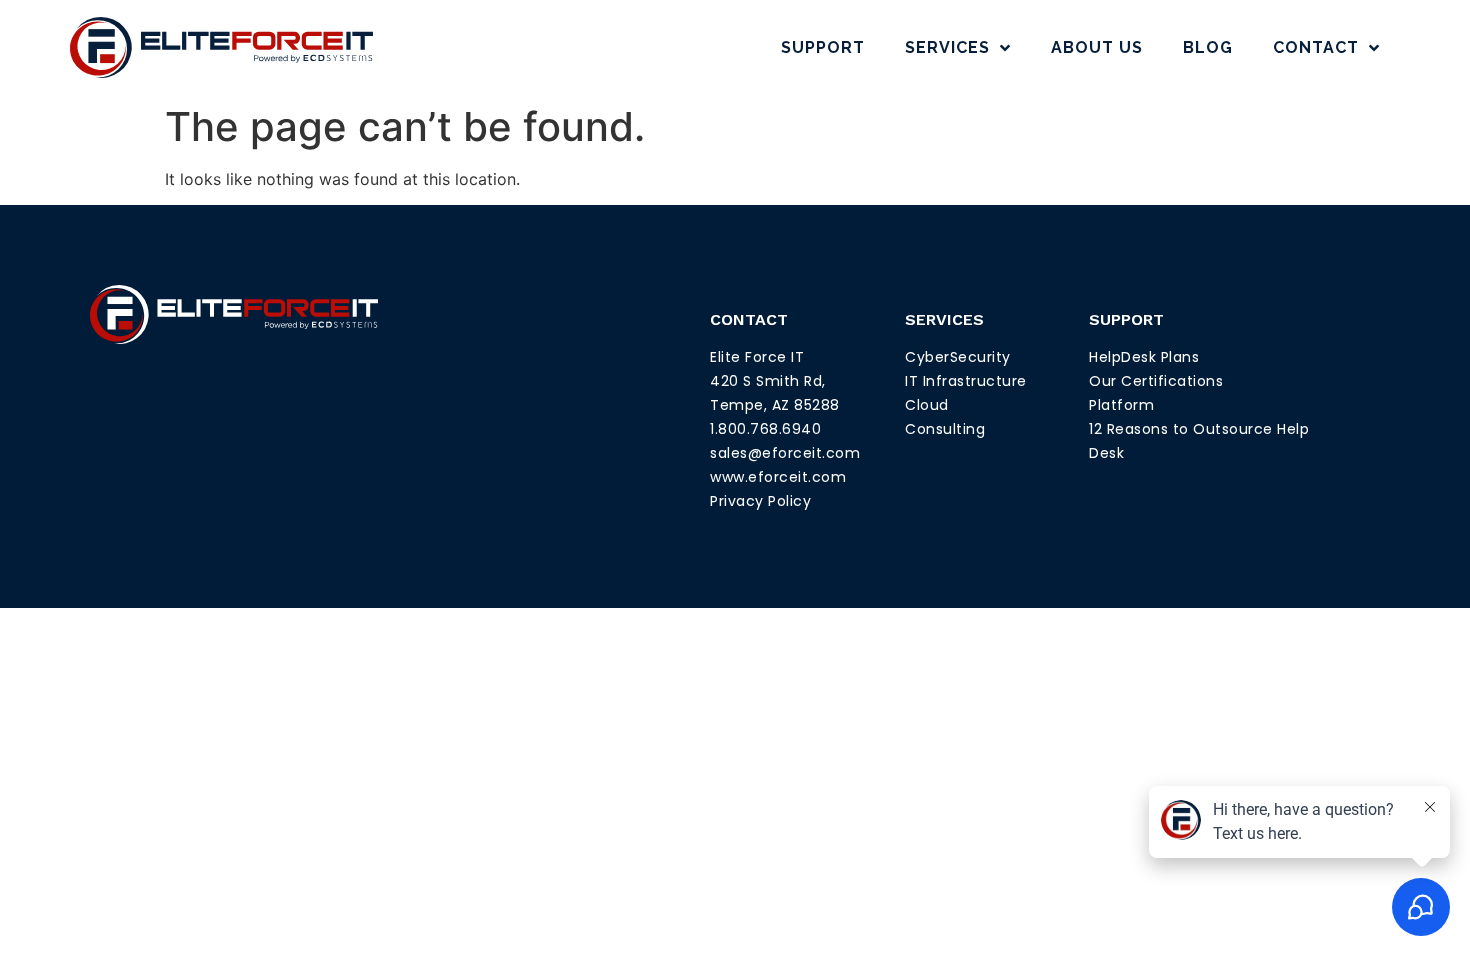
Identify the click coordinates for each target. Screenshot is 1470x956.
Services (947, 47)
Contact (1316, 47)
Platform (1121, 405)
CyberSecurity (958, 357)
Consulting (945, 429)
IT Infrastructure (966, 381)
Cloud (927, 405)
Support (823, 47)
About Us (1097, 47)
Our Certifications (1156, 381)
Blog (1208, 47)
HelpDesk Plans (1144, 357)
